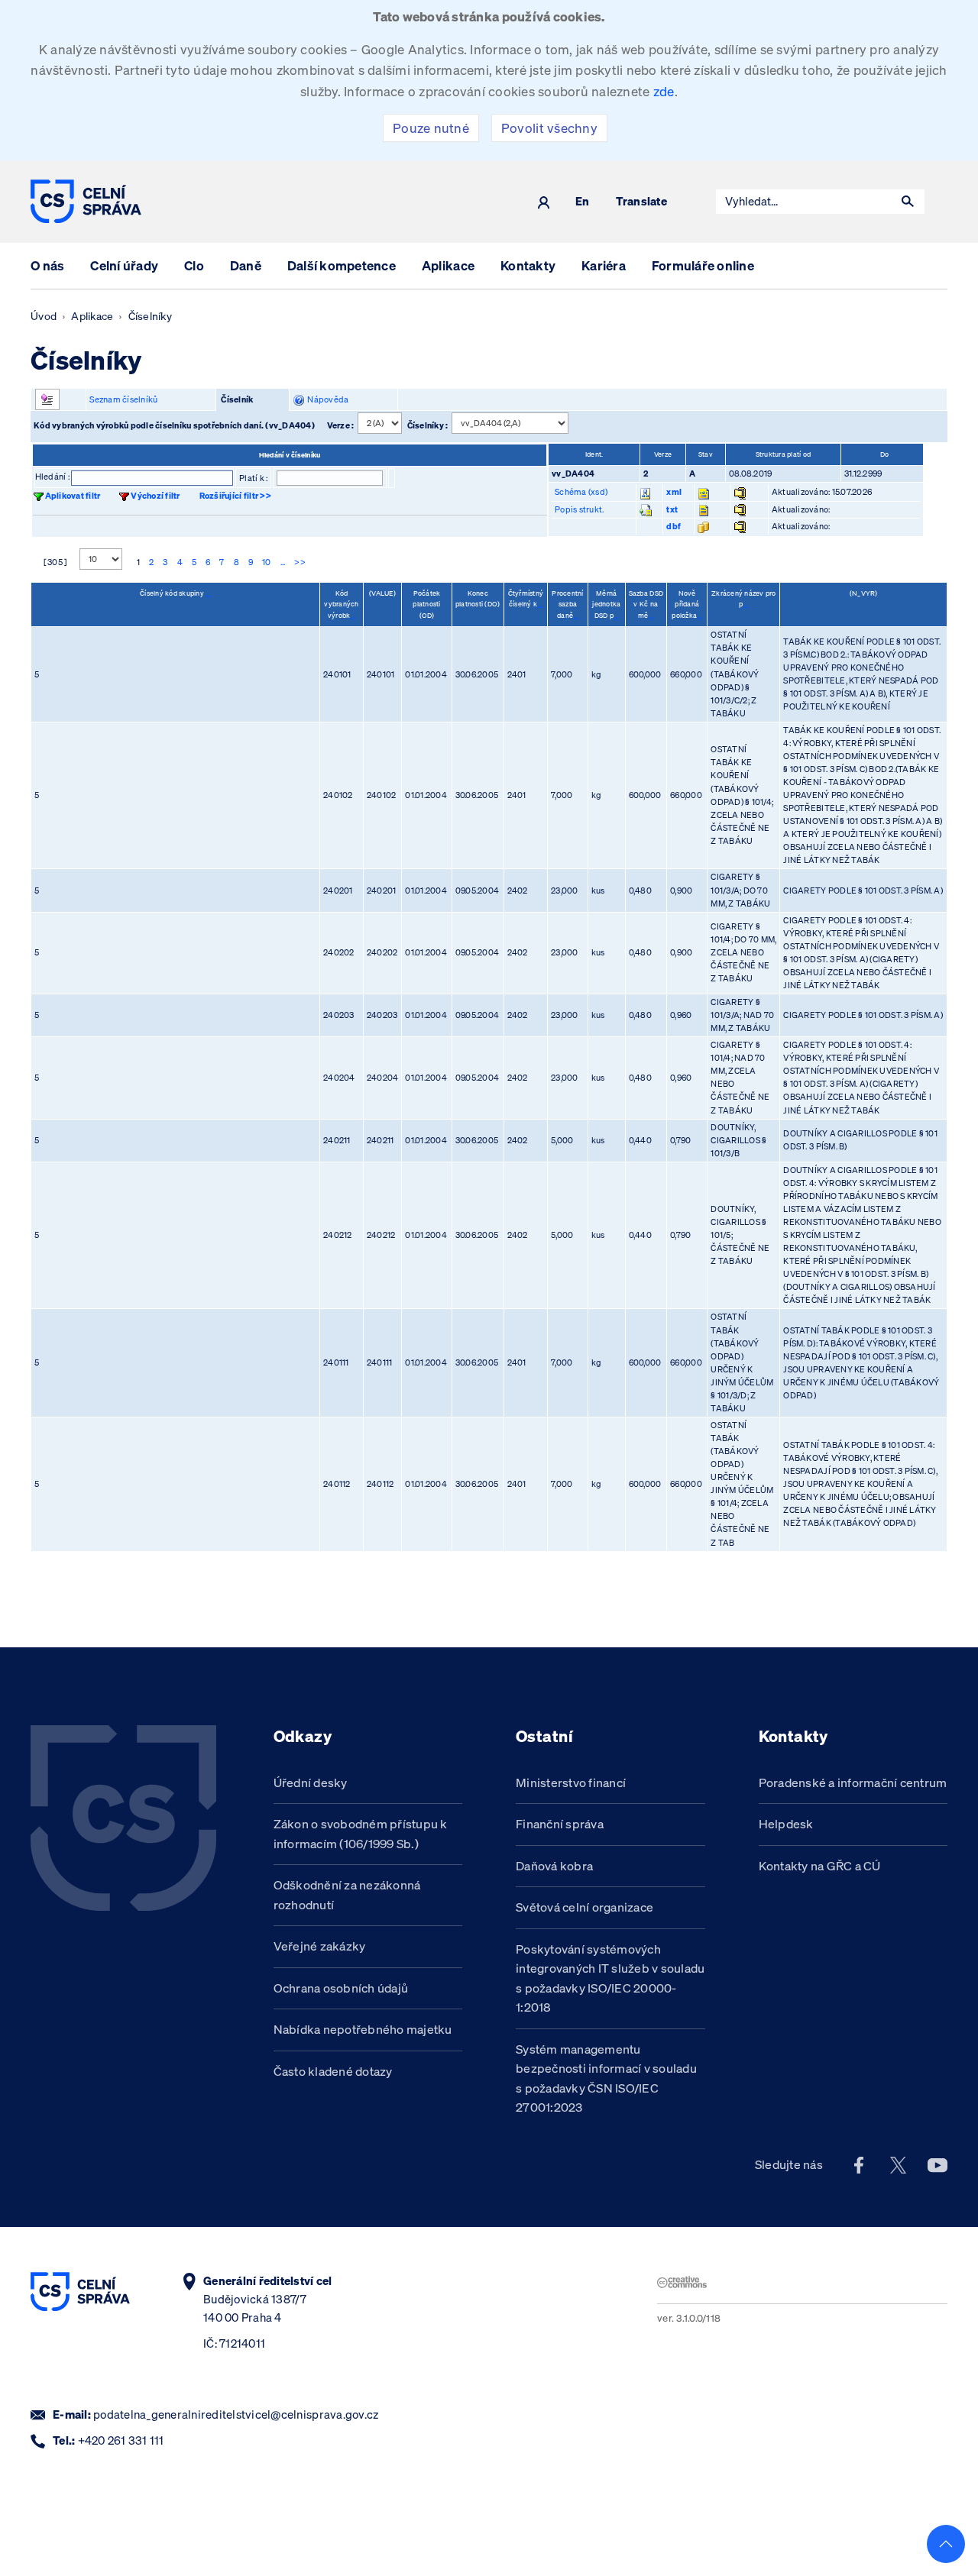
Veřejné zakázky (320, 1946)
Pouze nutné (431, 128)
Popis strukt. (579, 509)
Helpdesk (786, 1824)
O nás (47, 265)
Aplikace (448, 265)
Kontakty (528, 265)
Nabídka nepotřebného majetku (363, 2029)
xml (674, 492)
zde (664, 91)
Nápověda (327, 399)
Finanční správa (560, 1824)
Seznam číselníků (123, 399)
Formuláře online (703, 265)
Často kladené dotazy (333, 2071)
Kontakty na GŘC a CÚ (820, 1866)
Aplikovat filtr (73, 496)
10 (267, 562)
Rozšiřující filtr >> (235, 496)
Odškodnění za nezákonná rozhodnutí (347, 1895)
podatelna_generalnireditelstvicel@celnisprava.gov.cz (236, 2414)
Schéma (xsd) (581, 492)
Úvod (44, 316)
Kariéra (604, 265)
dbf (674, 526)
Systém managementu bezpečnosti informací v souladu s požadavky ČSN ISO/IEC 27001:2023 (606, 2078)
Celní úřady (124, 265)
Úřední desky (311, 1783)
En (583, 202)
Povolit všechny (549, 128)
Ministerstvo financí (571, 1783)
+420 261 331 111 (121, 2440)
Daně (246, 265)
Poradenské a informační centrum (853, 1783)
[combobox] (804, 202)
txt (672, 509)
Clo (194, 265)
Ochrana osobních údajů (341, 1988)
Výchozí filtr (155, 496)
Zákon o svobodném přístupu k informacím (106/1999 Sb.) (361, 1834)
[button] (908, 202)
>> (300, 562)
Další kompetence (342, 265)
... (283, 562)
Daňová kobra (554, 1866)
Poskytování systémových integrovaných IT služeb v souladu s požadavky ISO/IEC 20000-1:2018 (610, 1978)
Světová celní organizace (585, 1907)
